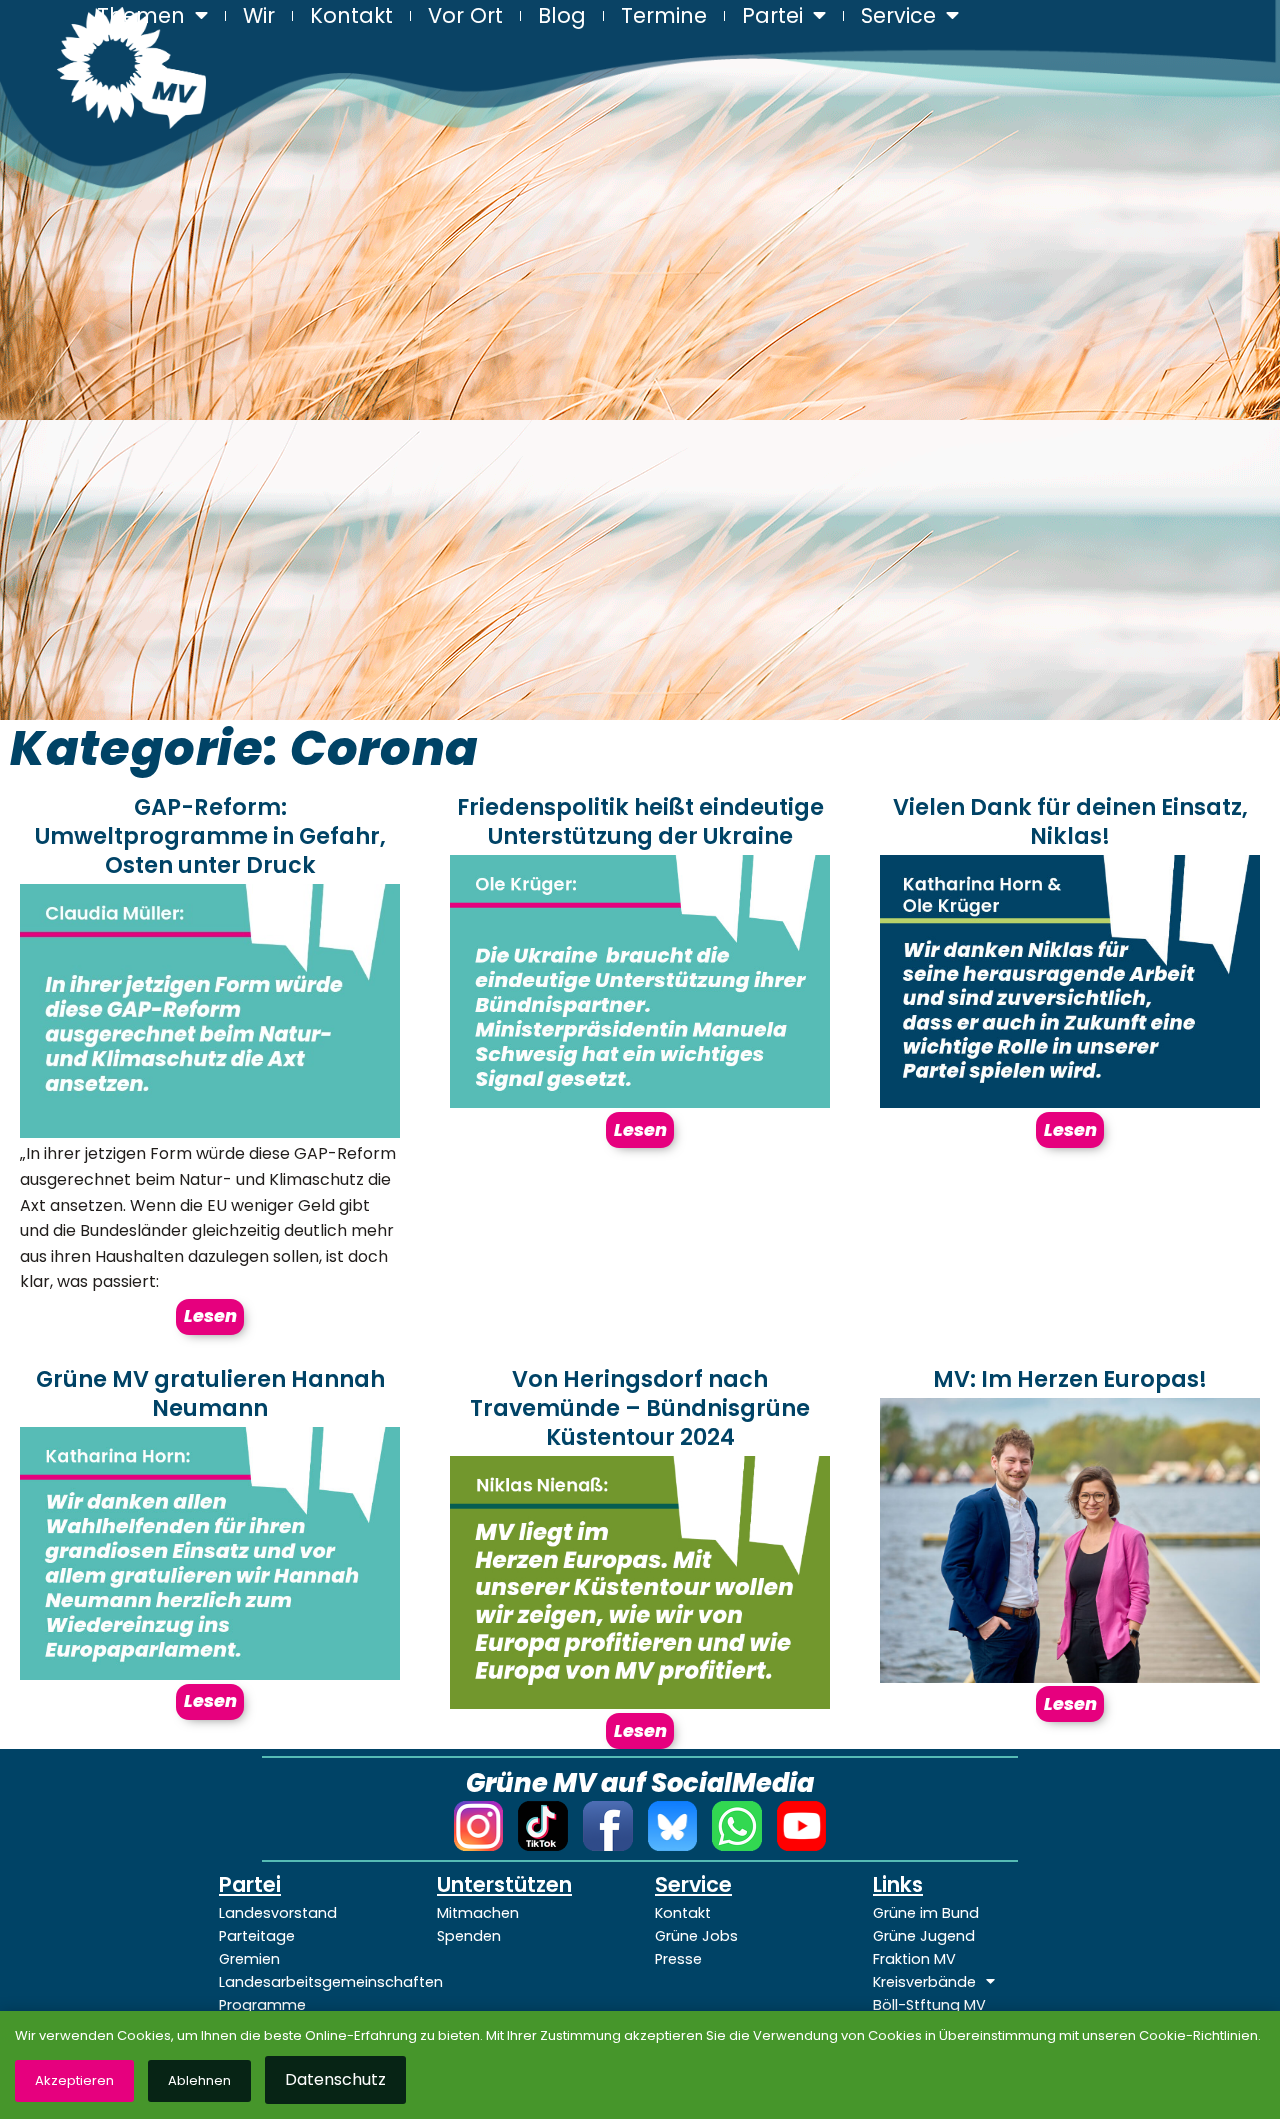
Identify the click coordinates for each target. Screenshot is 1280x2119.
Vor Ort (465, 15)
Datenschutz (335, 2079)
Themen (141, 15)
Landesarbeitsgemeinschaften (313, 1982)
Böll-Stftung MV (929, 2005)
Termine (664, 15)
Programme (262, 2005)
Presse (678, 1959)
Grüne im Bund (926, 1913)
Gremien (249, 1959)
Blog (562, 15)
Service (898, 15)
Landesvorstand (278, 1913)
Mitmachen (478, 1913)
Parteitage (257, 1936)
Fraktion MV (914, 1959)
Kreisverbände (924, 1982)
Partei (772, 15)
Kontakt (351, 15)
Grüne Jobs (696, 1936)
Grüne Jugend (924, 1936)
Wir (259, 15)
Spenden (469, 1936)
